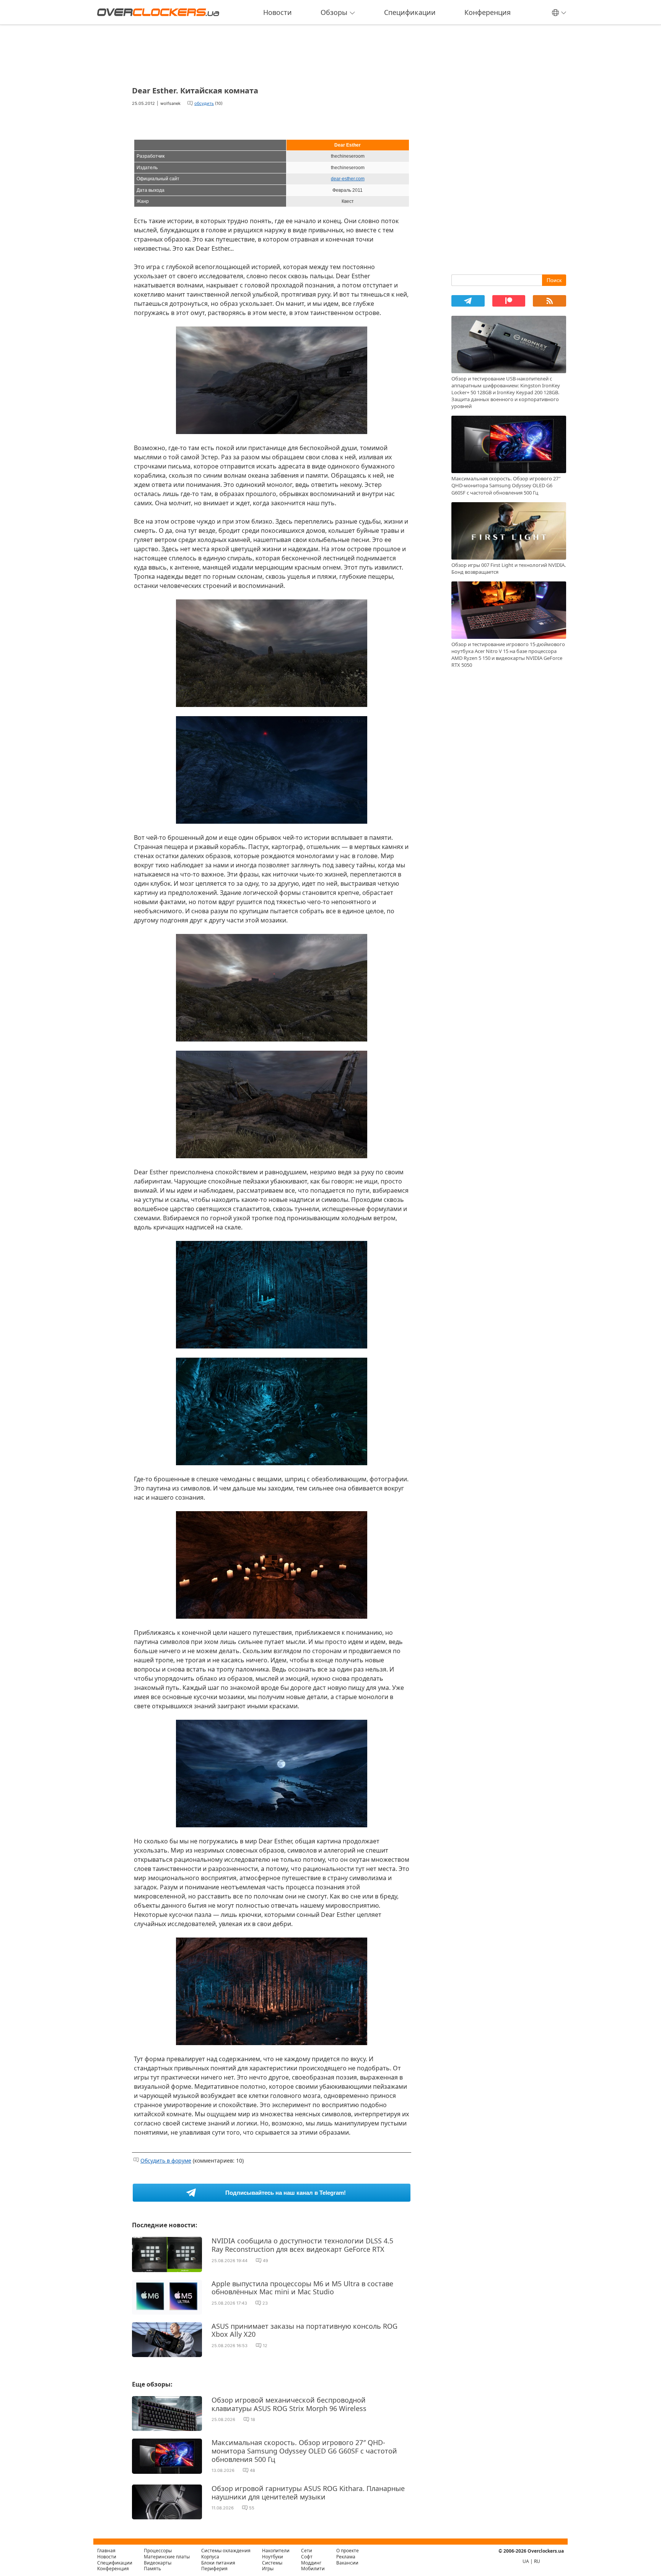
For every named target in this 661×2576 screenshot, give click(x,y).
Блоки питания (218, 2563)
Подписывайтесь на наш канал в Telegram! (286, 2193)
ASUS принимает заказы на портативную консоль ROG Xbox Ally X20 (304, 2330)
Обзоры (334, 12)
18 (253, 2419)
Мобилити (313, 2569)
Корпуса (210, 2557)
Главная (106, 2551)
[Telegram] (468, 301)
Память (152, 2569)
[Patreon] (509, 301)
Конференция (488, 12)
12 (265, 2346)
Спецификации (410, 12)
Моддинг (311, 2563)
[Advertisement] (272, 53)
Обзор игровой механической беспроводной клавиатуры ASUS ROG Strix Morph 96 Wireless (289, 2404)
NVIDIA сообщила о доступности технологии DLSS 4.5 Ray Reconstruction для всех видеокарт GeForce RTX (302, 2245)
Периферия (214, 2569)
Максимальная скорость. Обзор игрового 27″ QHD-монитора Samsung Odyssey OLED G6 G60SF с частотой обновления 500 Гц (304, 2451)
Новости (278, 12)
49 (265, 2261)
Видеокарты (158, 2563)
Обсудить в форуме (166, 2161)
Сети (307, 2551)
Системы (272, 2563)
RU (537, 2561)
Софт (307, 2557)
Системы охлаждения (226, 2551)
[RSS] (549, 301)
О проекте (348, 2551)
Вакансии (347, 2563)
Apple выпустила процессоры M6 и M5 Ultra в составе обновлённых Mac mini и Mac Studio (302, 2288)
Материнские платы (167, 2557)
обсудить (204, 103)
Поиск (554, 280)
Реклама (346, 2557)
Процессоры (158, 2551)
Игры (268, 2569)
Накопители (276, 2551)
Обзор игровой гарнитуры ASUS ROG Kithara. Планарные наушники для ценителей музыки (308, 2493)
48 (252, 2470)
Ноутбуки (273, 2557)
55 (252, 2508)
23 (265, 2303)
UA (526, 2561)
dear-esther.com (348, 179)
